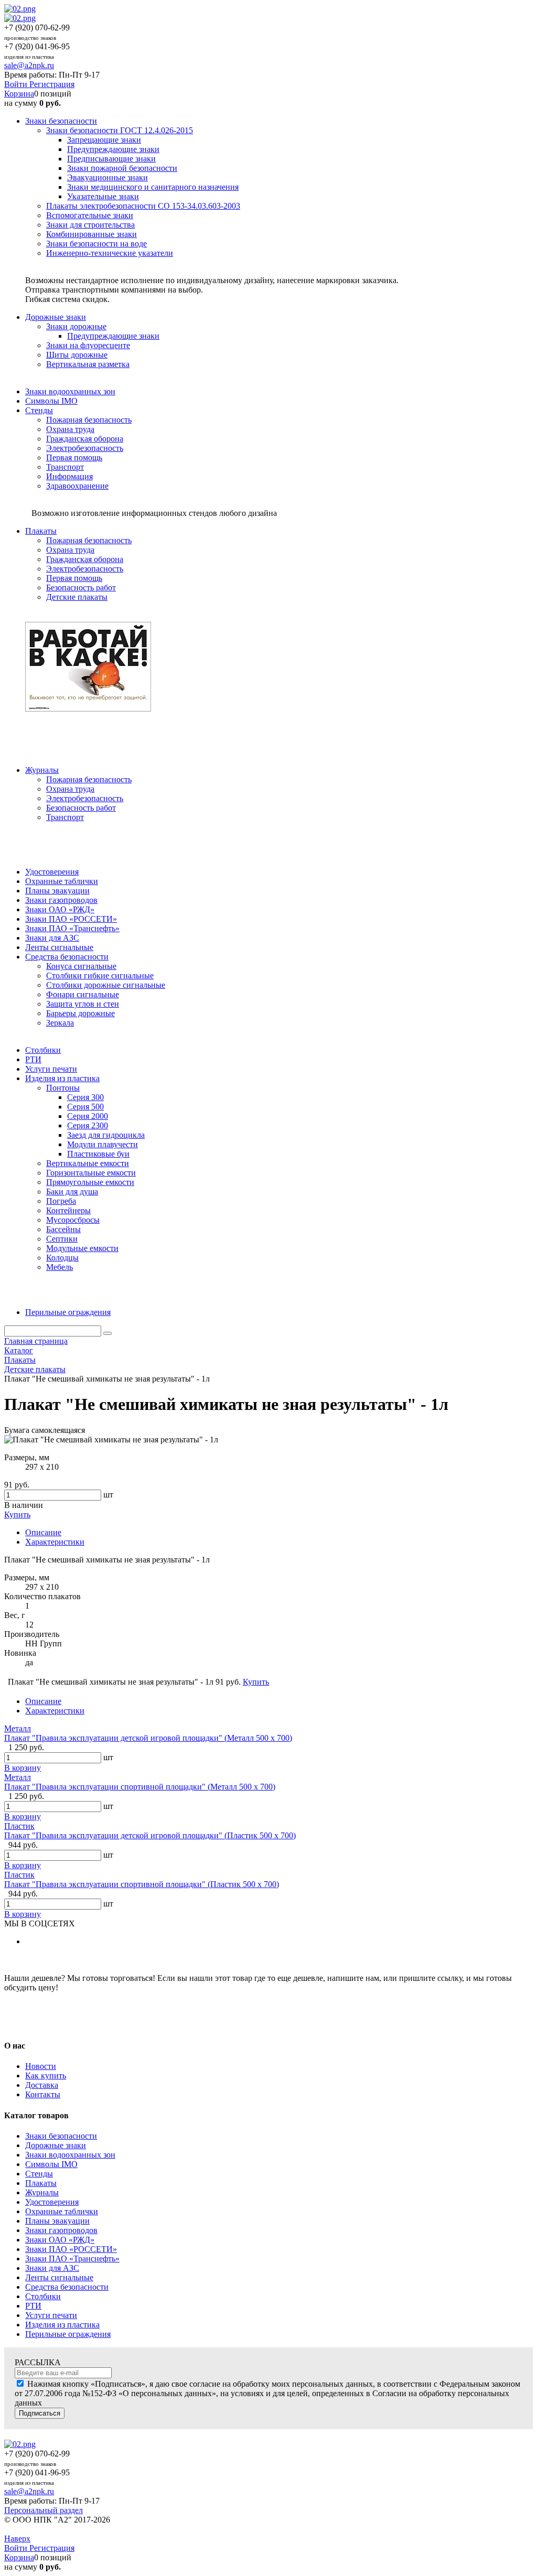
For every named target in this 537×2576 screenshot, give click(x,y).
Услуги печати (51, 2315)
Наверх (17, 2539)
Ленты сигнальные (59, 2277)
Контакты (43, 2094)
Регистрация (52, 84)
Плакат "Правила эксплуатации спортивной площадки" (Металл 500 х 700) (140, 1787)
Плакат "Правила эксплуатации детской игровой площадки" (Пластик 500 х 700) (150, 1835)
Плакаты (41, 2183)
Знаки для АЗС (52, 2268)
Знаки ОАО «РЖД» (60, 2240)
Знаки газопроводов (61, 2230)
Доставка (42, 2085)
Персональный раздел (44, 2510)
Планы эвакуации (57, 2221)
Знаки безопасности (61, 2136)
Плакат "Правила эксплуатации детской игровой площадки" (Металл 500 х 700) (148, 1738)
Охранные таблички (62, 2211)
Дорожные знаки (56, 2145)
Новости (41, 2066)
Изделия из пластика (62, 2325)
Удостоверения (52, 2202)
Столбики (43, 2296)
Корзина (19, 94)
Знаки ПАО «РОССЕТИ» (71, 2249)
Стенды (39, 2174)
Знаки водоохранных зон (70, 2155)
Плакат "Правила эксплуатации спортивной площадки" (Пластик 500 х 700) (142, 1884)
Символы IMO (51, 2164)
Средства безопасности (67, 2287)
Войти (17, 84)
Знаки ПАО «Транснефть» (72, 2259)
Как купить (46, 2076)
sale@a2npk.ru (29, 65)
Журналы (42, 2192)
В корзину (23, 1768)
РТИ (33, 2306)
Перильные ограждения (68, 2334)
